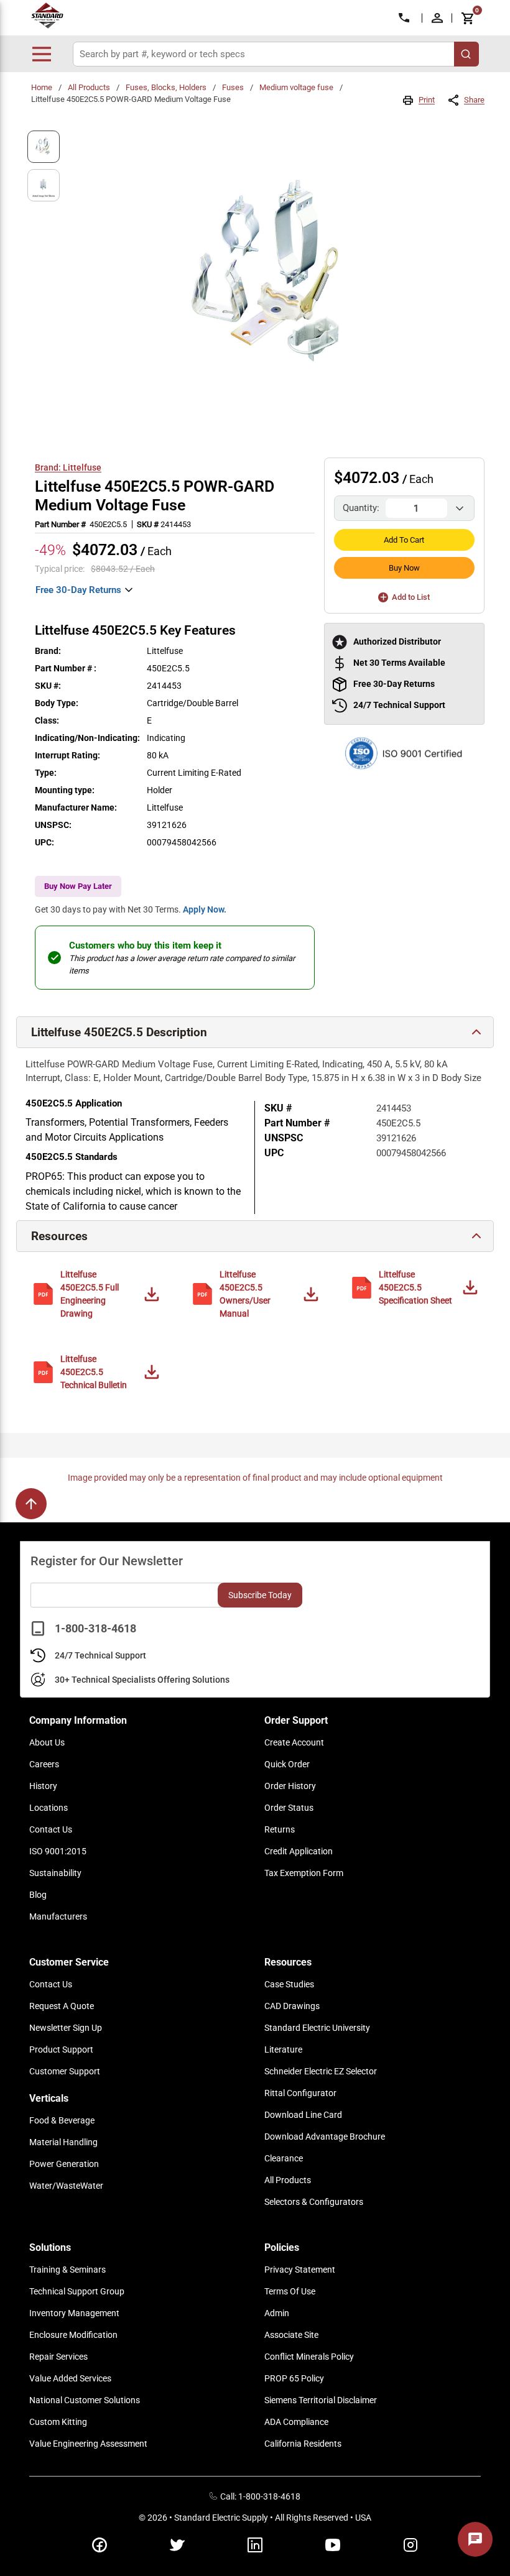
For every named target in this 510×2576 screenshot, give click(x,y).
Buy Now (404, 568)
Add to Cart (404, 540)
